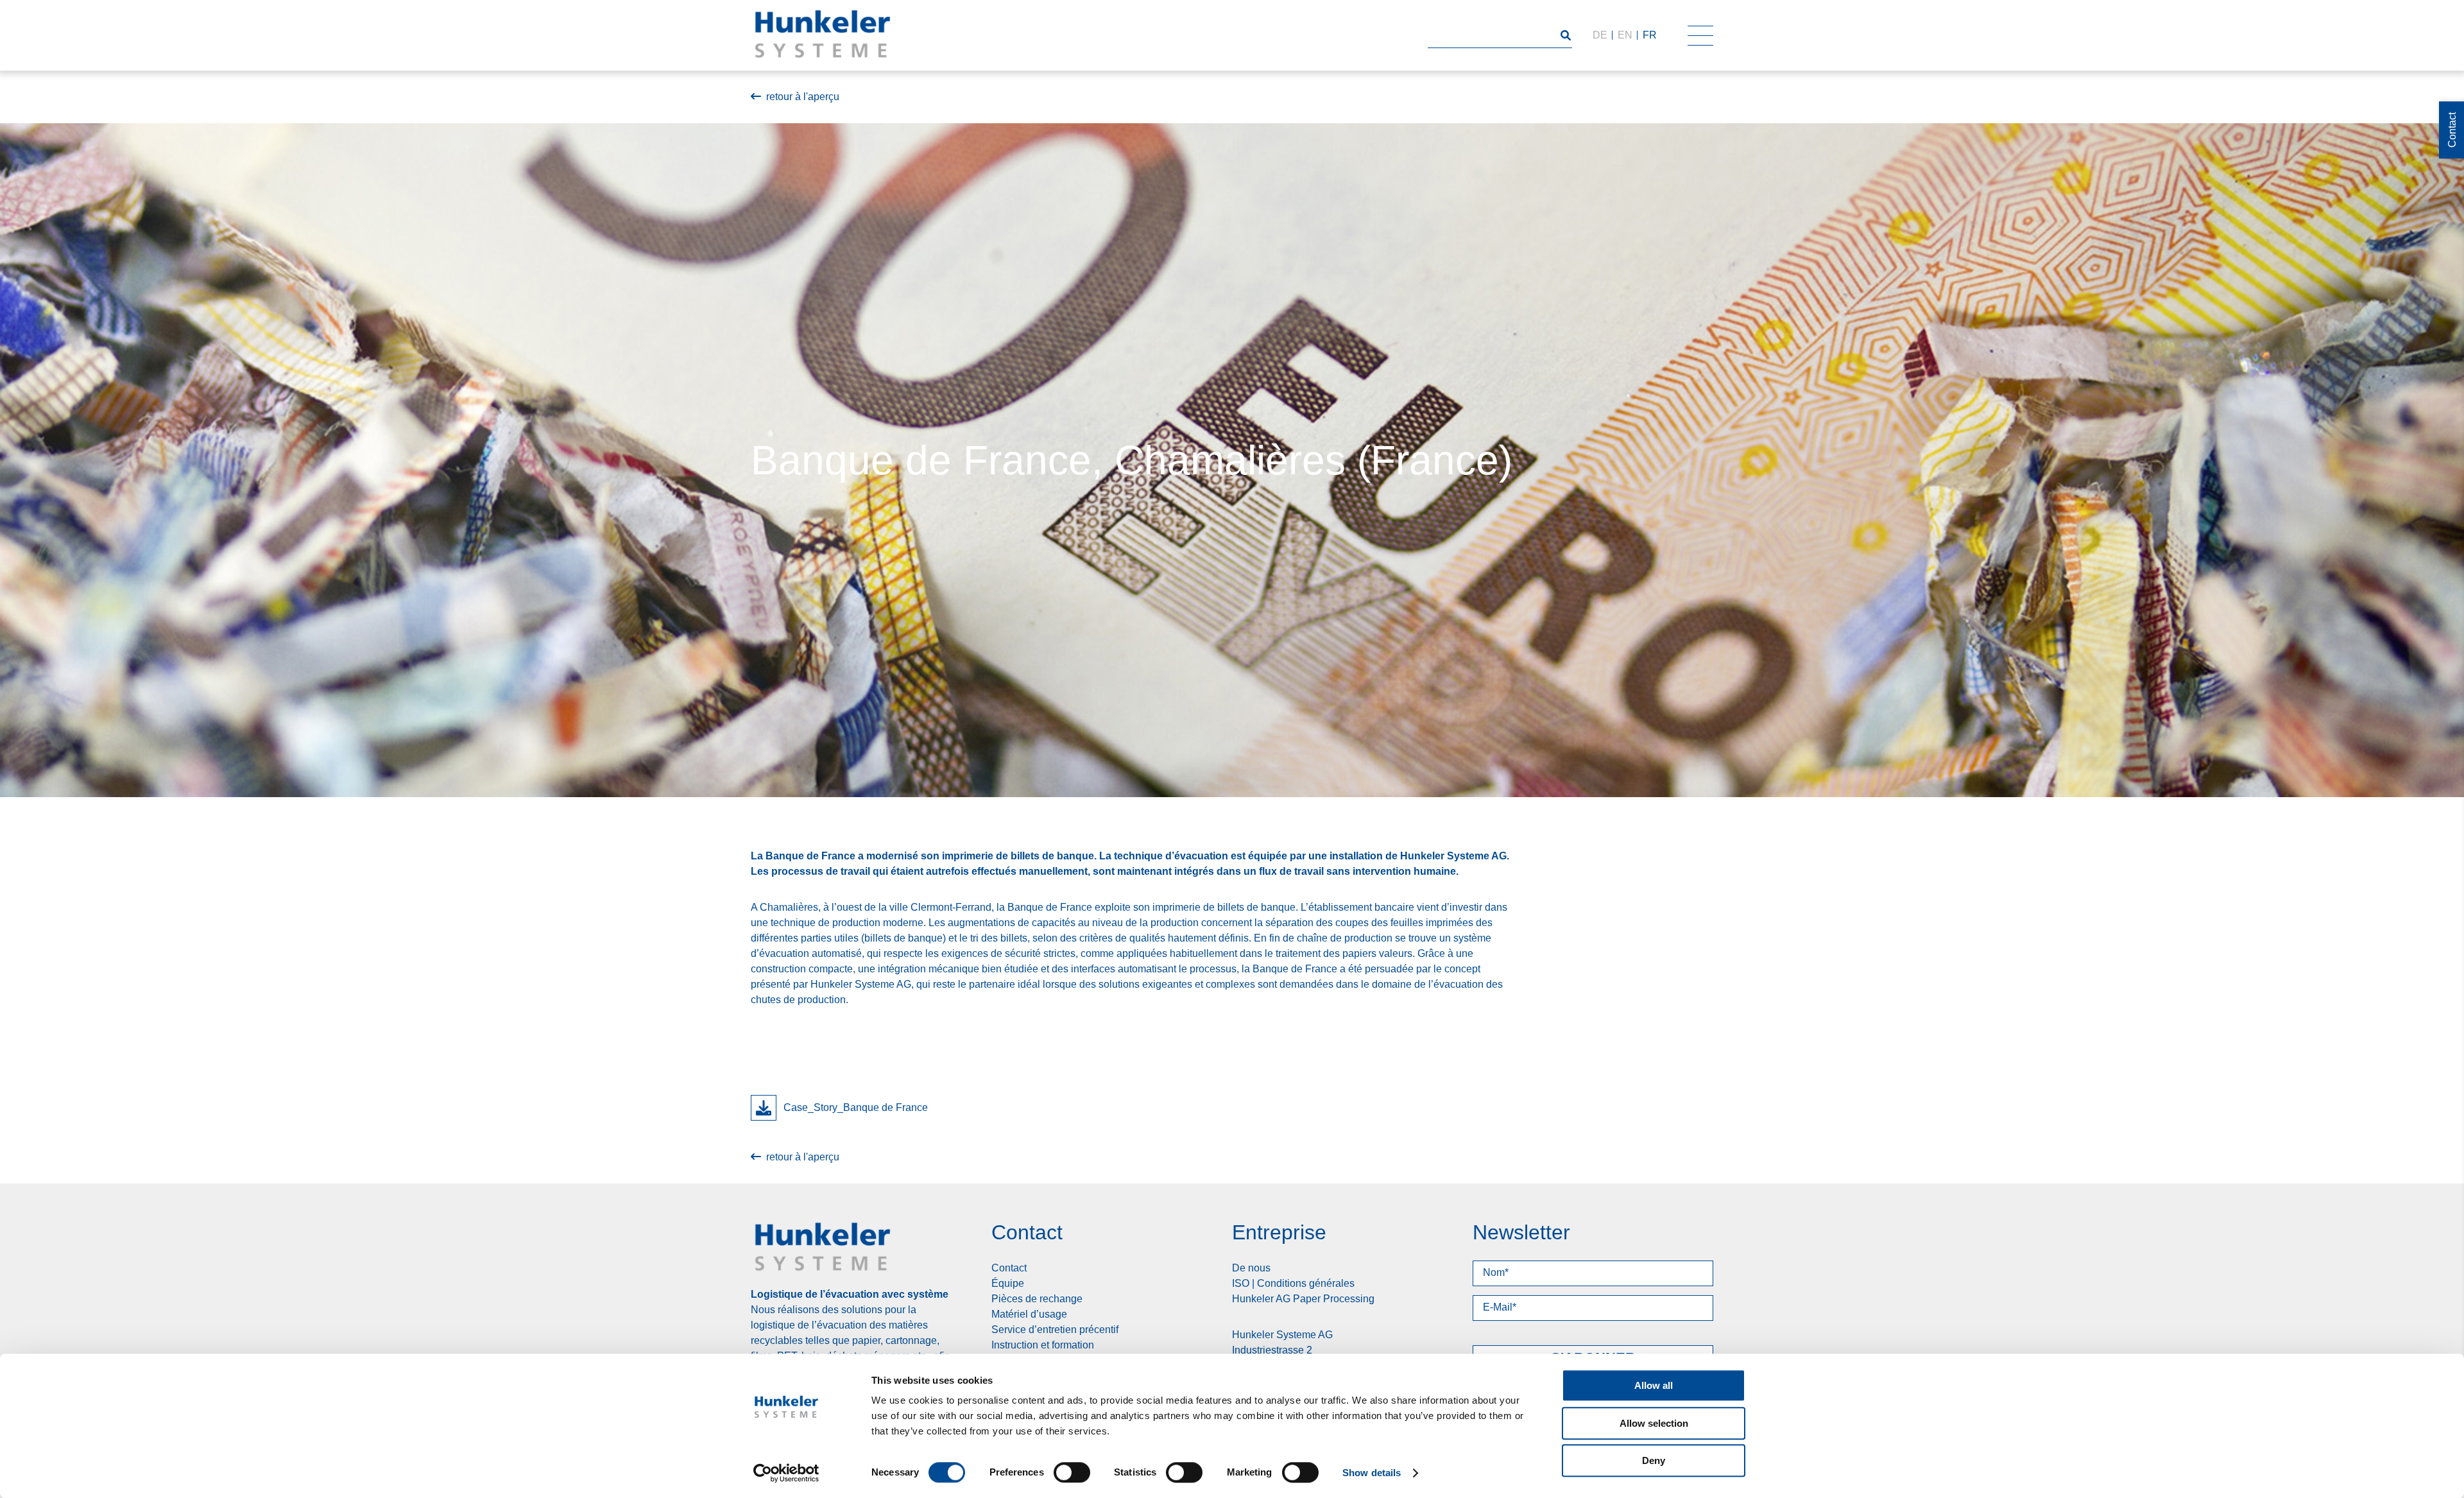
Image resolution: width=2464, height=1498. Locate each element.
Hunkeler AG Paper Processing (1303, 1299)
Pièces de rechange (1037, 1299)
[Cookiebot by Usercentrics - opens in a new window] (786, 1473)
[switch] (1072, 1472)
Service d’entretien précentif (1055, 1330)
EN (1625, 35)
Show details (1372, 1473)
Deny (1654, 1460)
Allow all (1654, 1385)
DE (1600, 35)
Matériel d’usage (1029, 1314)
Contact (1009, 1268)
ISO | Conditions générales (1293, 1283)
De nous (1251, 1268)
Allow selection (1654, 1423)
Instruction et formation (1043, 1345)
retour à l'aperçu (803, 97)
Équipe (1008, 1283)
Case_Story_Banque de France (856, 1107)
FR (1650, 35)
